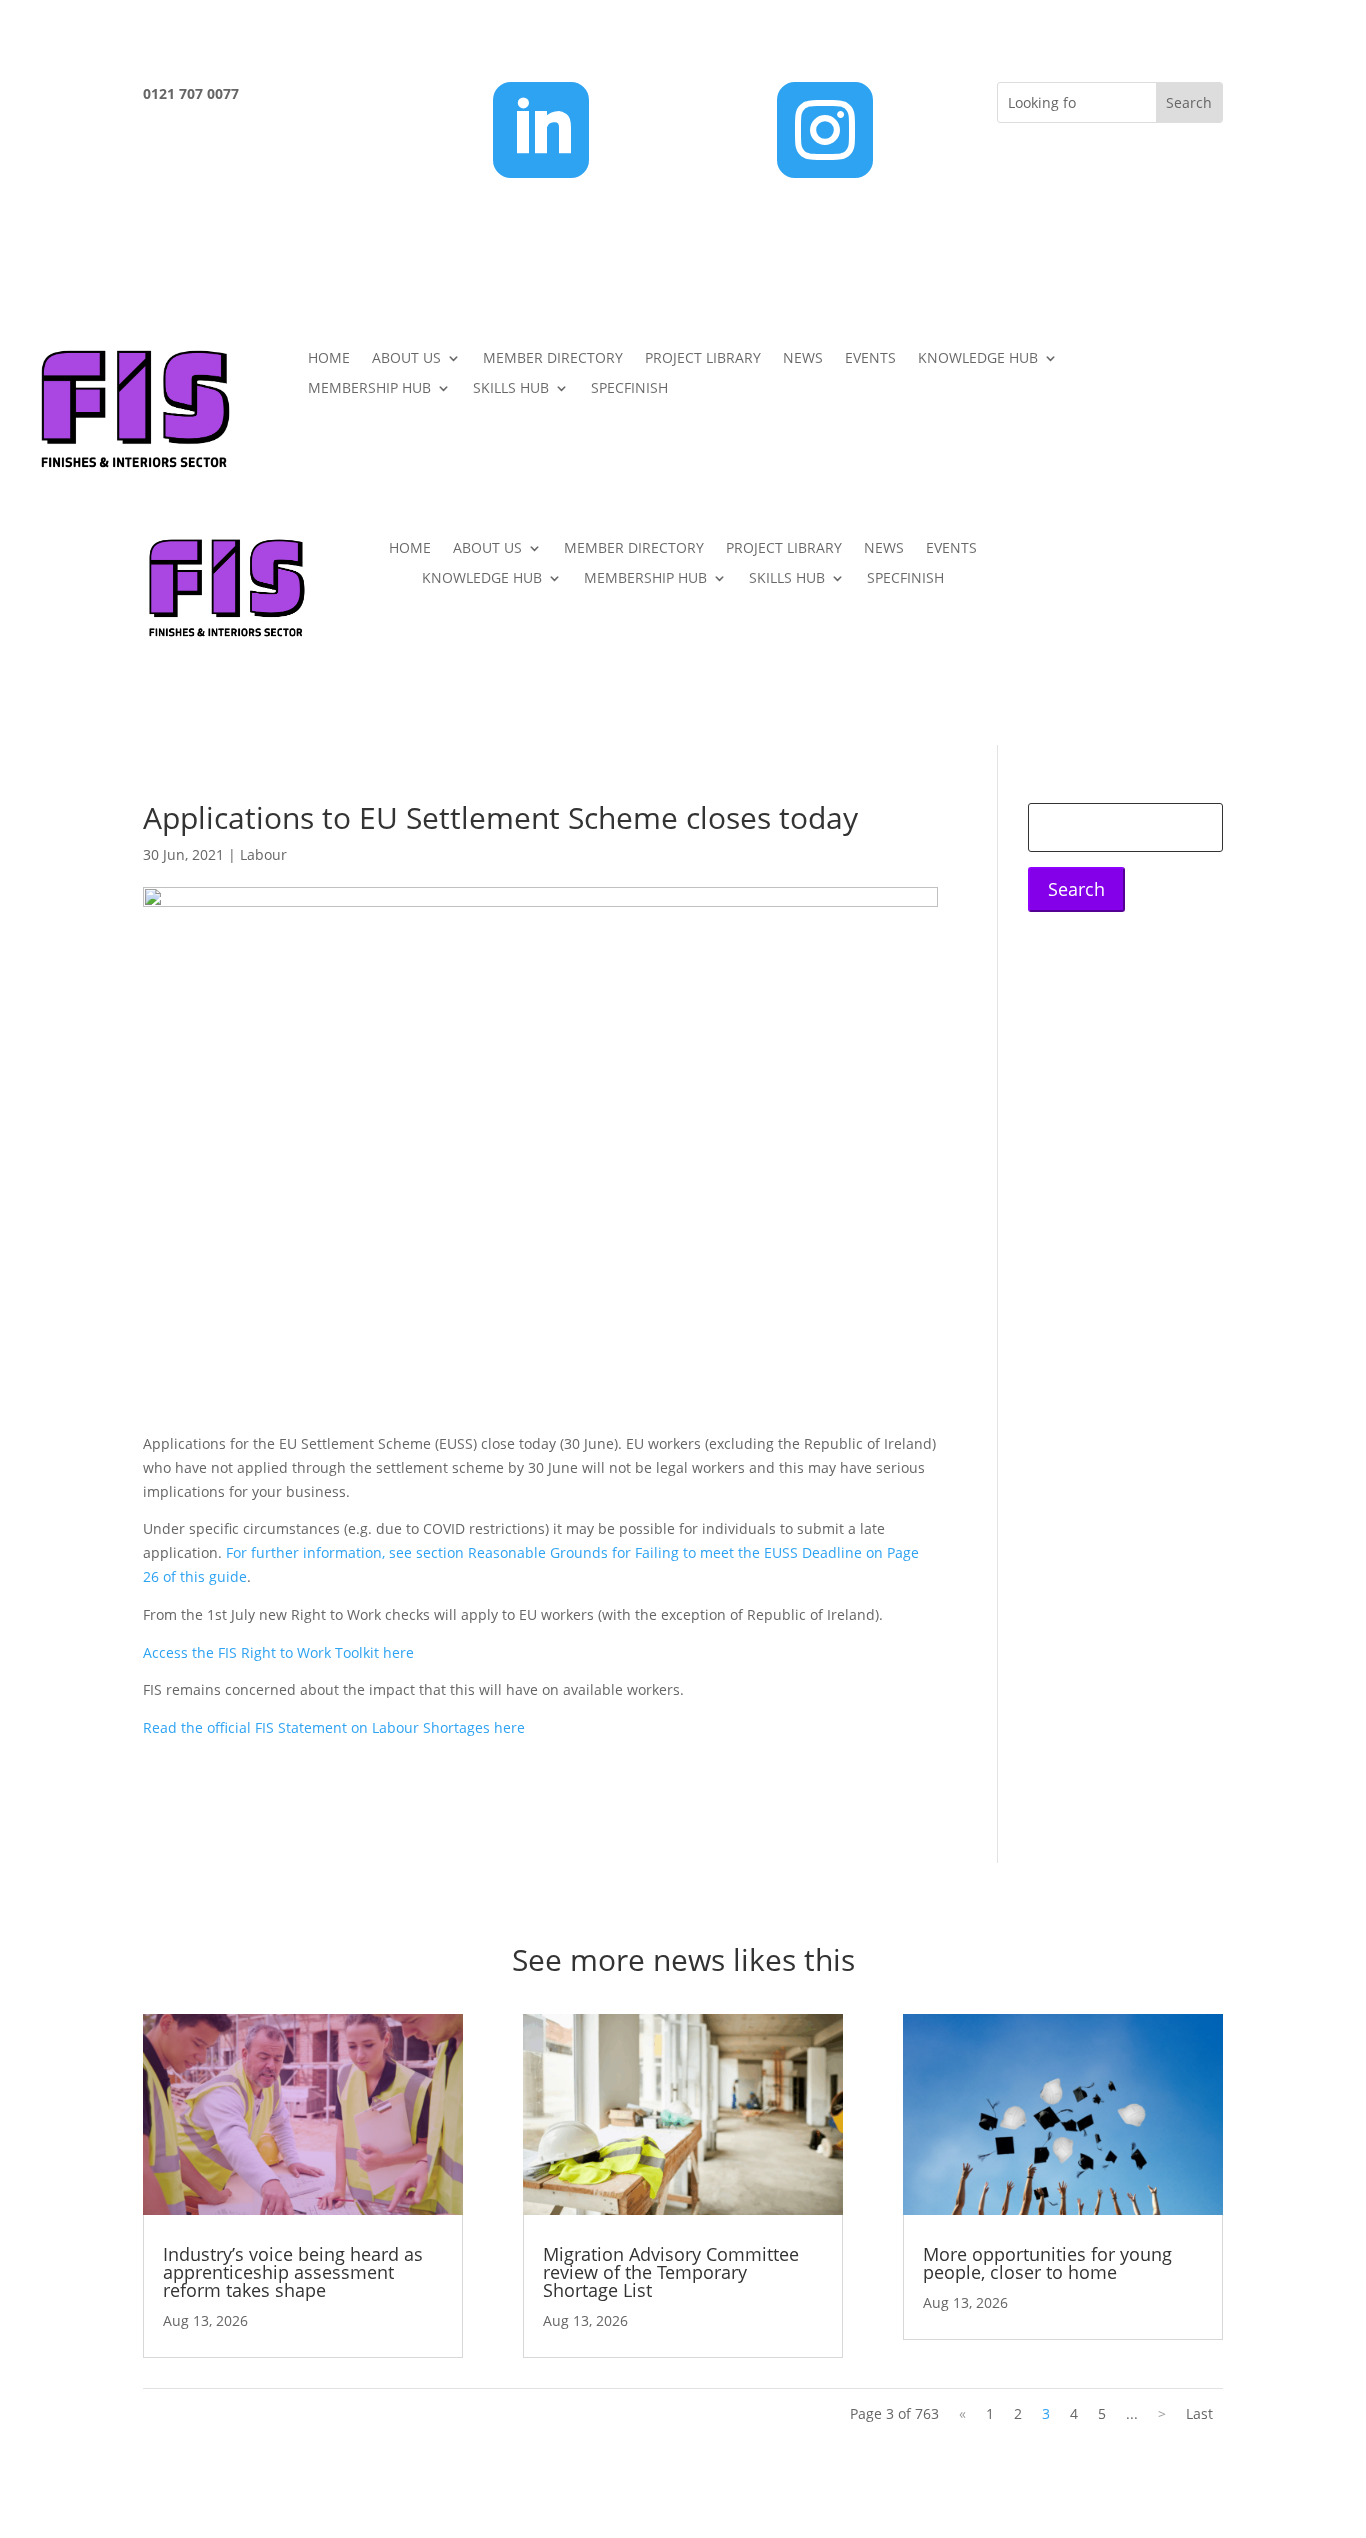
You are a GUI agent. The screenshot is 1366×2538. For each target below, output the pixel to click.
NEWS (803, 359)
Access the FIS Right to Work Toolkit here (278, 1652)
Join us (1230, 367)
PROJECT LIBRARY (703, 359)
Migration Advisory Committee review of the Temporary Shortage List (671, 2272)
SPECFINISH (629, 389)
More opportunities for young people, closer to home (1047, 2263)
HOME (329, 359)
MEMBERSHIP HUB (369, 389)
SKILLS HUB (511, 389)
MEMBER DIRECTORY (553, 359)
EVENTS (870, 359)
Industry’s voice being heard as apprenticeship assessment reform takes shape (293, 2272)
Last (1199, 2413)
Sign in (1230, 452)
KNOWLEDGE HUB (978, 359)
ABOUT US (406, 359)
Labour (263, 854)
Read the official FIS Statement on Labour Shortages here (334, 1727)
